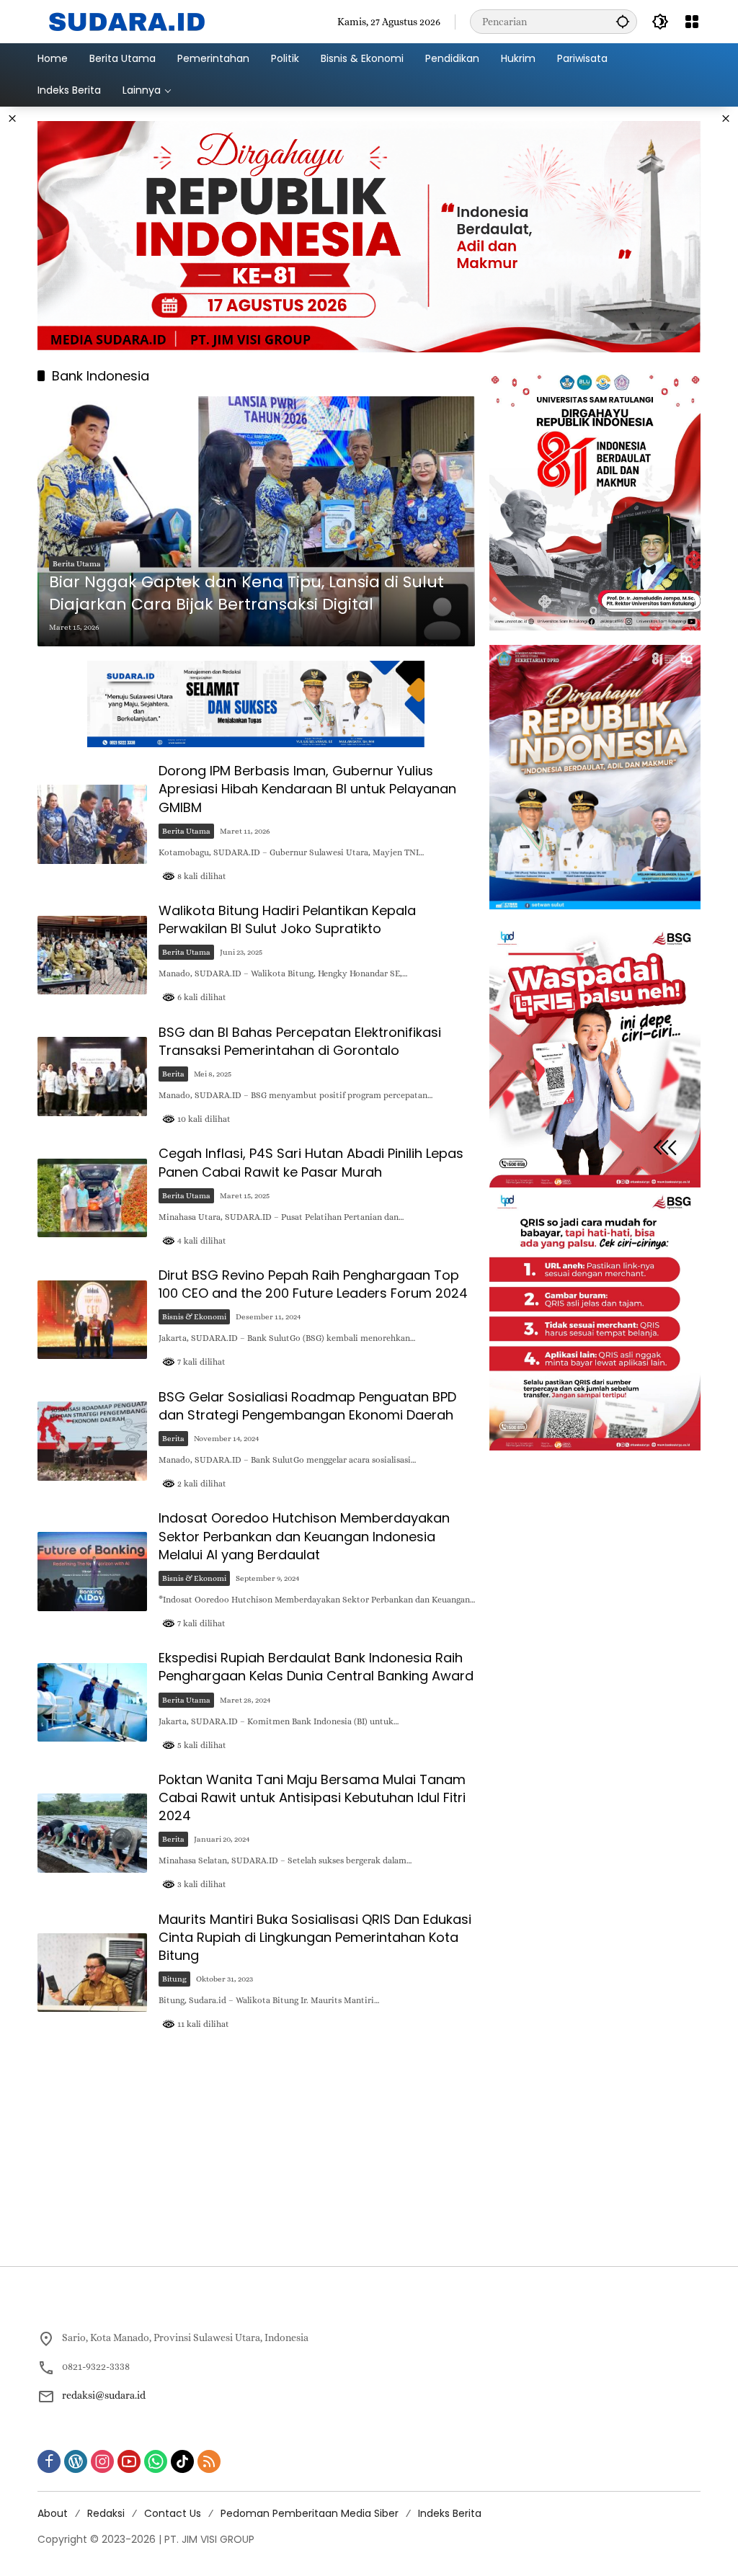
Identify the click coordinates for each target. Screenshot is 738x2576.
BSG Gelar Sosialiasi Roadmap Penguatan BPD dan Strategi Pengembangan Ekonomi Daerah (307, 1406)
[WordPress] (76, 2461)
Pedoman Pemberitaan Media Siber (310, 2513)
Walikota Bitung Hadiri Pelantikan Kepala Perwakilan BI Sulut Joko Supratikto (287, 919)
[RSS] (209, 2461)
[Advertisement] (369, 2151)
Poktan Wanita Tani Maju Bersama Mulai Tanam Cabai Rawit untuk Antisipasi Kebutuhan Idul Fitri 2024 (312, 1797)
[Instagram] (102, 2461)
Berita (173, 1074)
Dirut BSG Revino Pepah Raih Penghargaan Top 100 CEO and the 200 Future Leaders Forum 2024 (313, 1284)
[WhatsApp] (156, 2461)
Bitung (174, 1979)
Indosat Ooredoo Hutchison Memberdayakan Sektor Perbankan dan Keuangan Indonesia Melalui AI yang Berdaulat (304, 1536)
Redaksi (106, 2513)
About (53, 2513)
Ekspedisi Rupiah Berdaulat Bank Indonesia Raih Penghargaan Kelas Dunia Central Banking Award (316, 1667)
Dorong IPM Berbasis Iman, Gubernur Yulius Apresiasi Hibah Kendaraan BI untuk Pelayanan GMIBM (307, 789)
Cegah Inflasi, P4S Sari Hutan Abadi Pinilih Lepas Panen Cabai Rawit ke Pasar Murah (311, 1162)
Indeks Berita (450, 2513)
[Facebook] (49, 2461)
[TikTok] (182, 2461)
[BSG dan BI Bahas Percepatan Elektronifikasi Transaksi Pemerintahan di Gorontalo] (92, 1077)
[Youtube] (129, 2461)
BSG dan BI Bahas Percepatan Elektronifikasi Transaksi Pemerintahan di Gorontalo (300, 1041)
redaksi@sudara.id (104, 2395)
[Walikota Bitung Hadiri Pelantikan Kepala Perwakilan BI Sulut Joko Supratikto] (92, 955)
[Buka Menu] (692, 22)
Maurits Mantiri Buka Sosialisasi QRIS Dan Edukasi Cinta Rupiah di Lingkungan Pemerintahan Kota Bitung (315, 1937)
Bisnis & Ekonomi (194, 1317)
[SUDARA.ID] (128, 20)
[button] (623, 21)
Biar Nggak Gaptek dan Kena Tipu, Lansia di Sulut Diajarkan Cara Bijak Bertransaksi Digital (246, 593)
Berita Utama (77, 564)
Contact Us (173, 2513)
